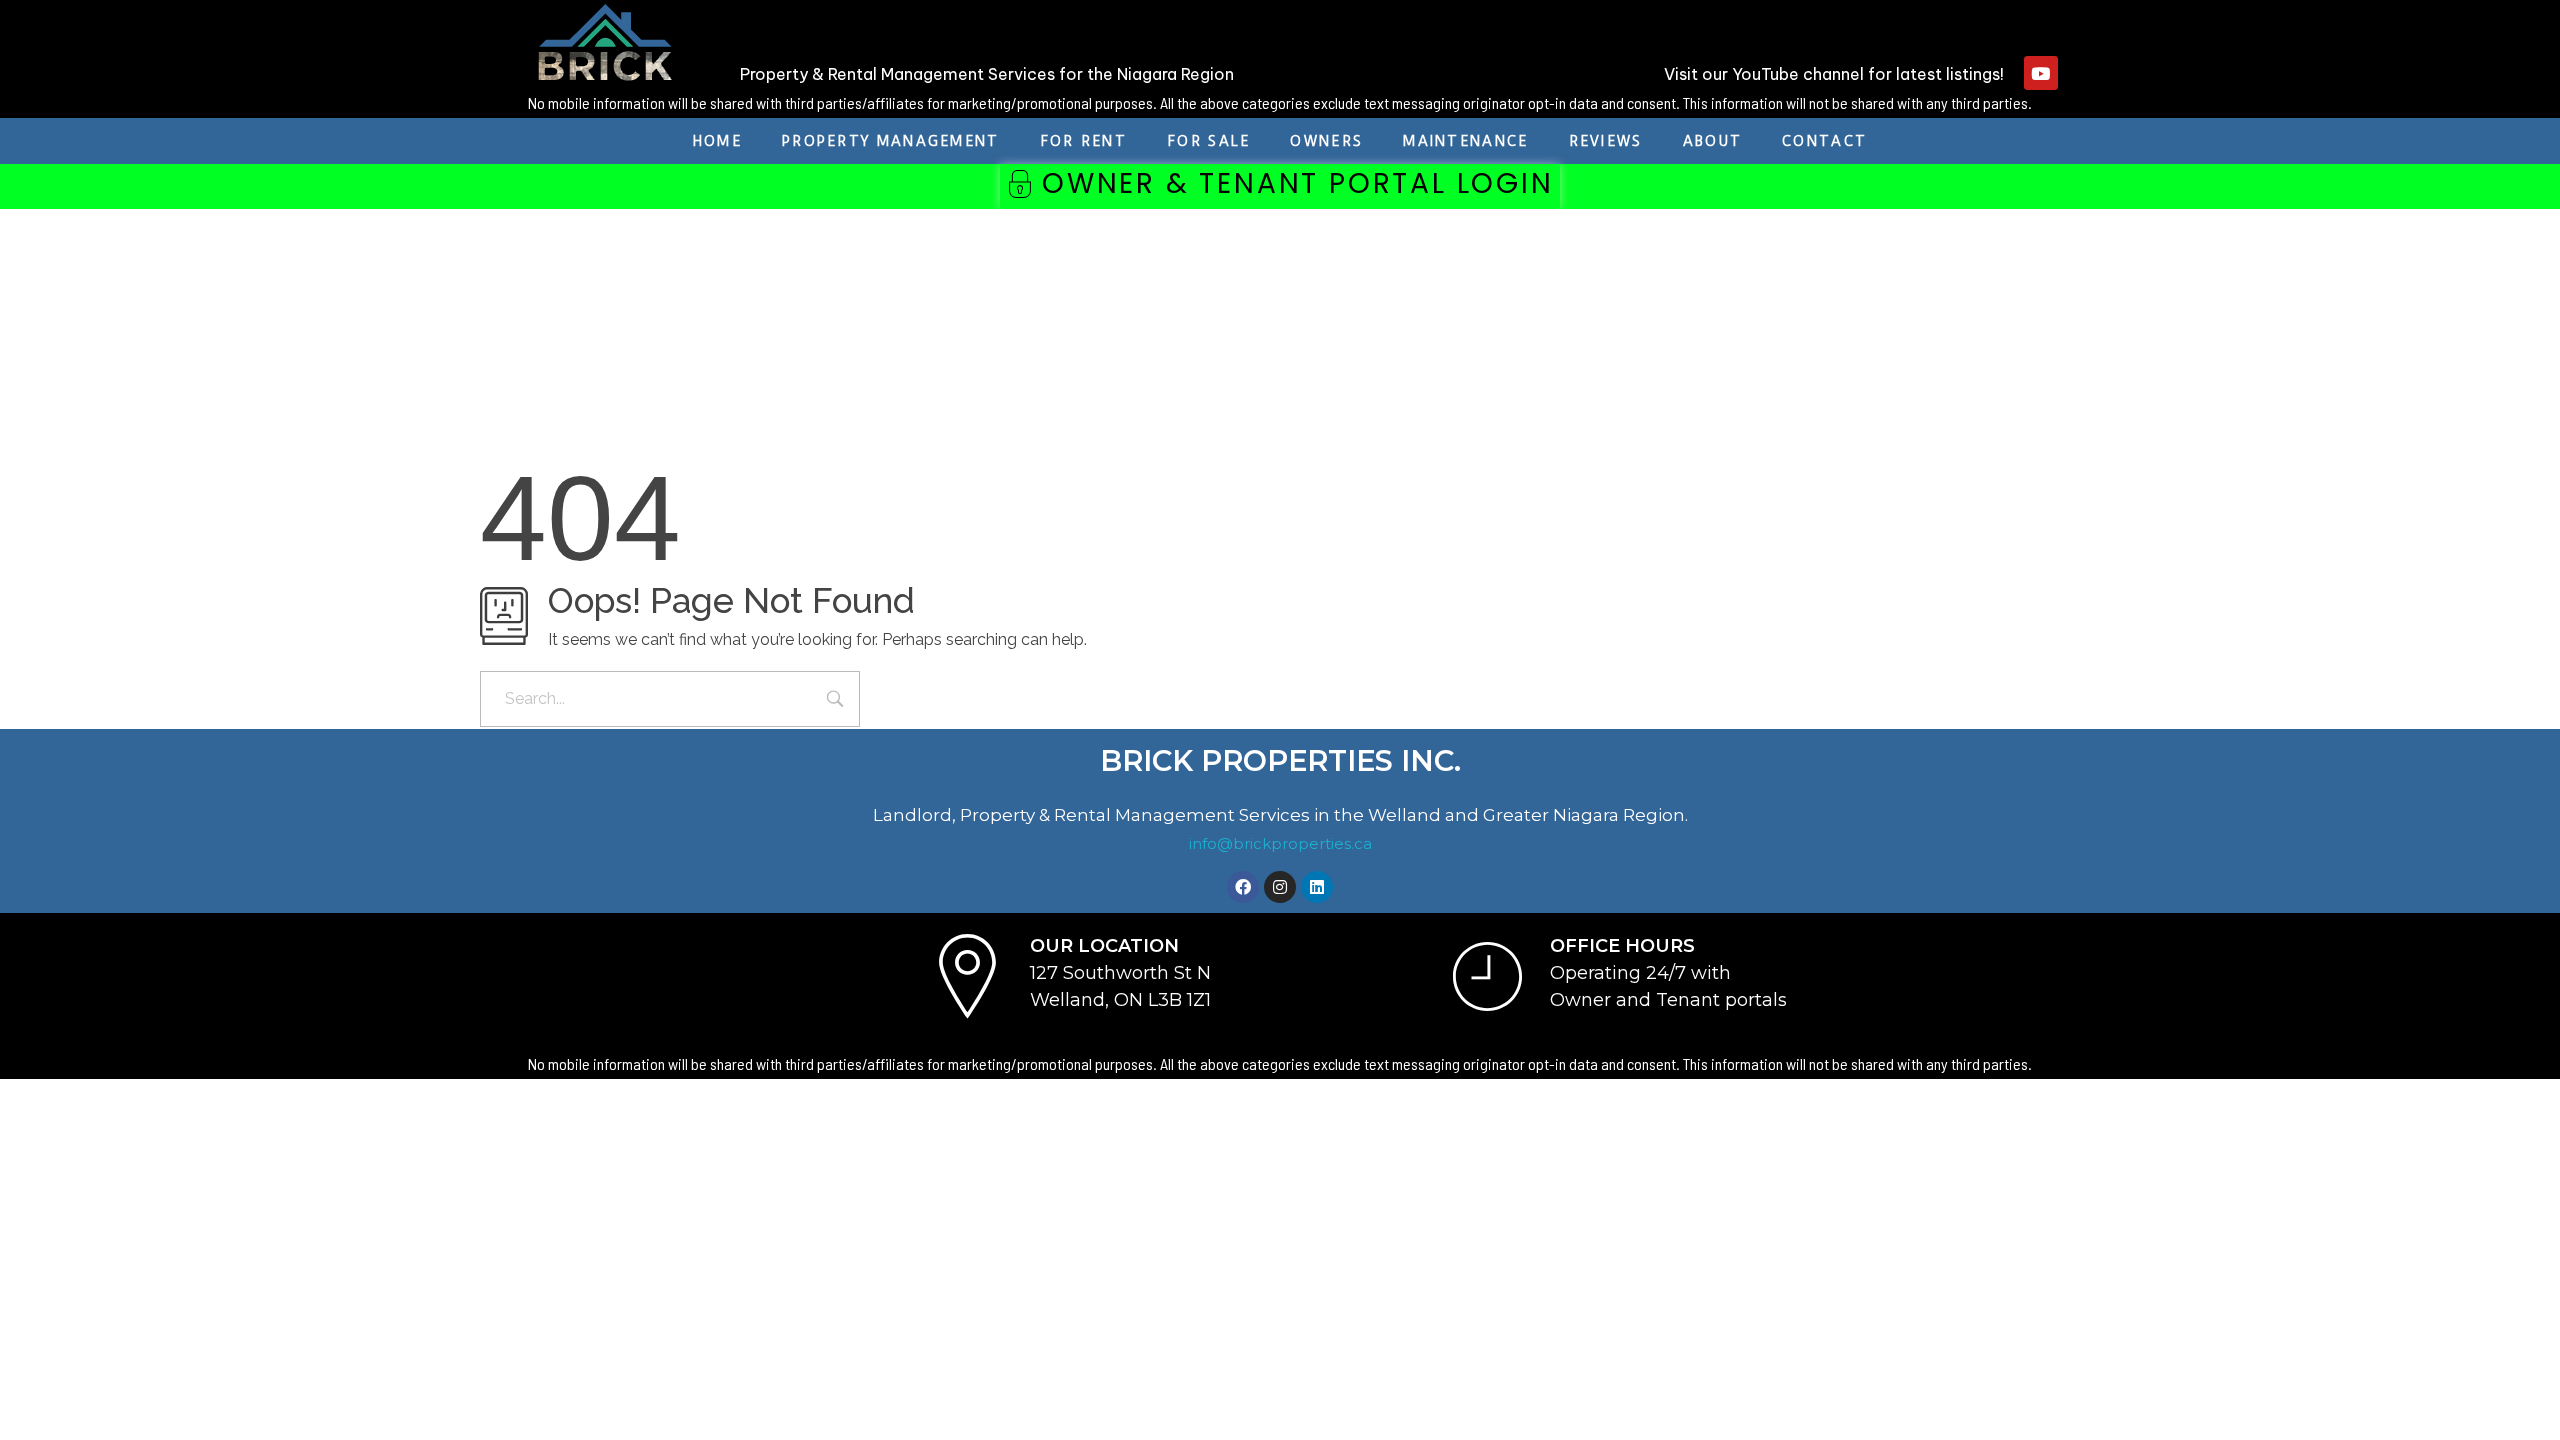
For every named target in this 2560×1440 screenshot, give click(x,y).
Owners (1326, 141)
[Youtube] (2041, 73)
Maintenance (1465, 141)
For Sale (1208, 141)
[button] (1279, 186)
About (1713, 141)
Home (717, 141)
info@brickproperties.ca (1280, 843)
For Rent (1083, 141)
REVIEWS (1606, 141)
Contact (1824, 141)
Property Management (891, 141)
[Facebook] (1243, 887)
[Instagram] (1280, 887)
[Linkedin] (1317, 887)
